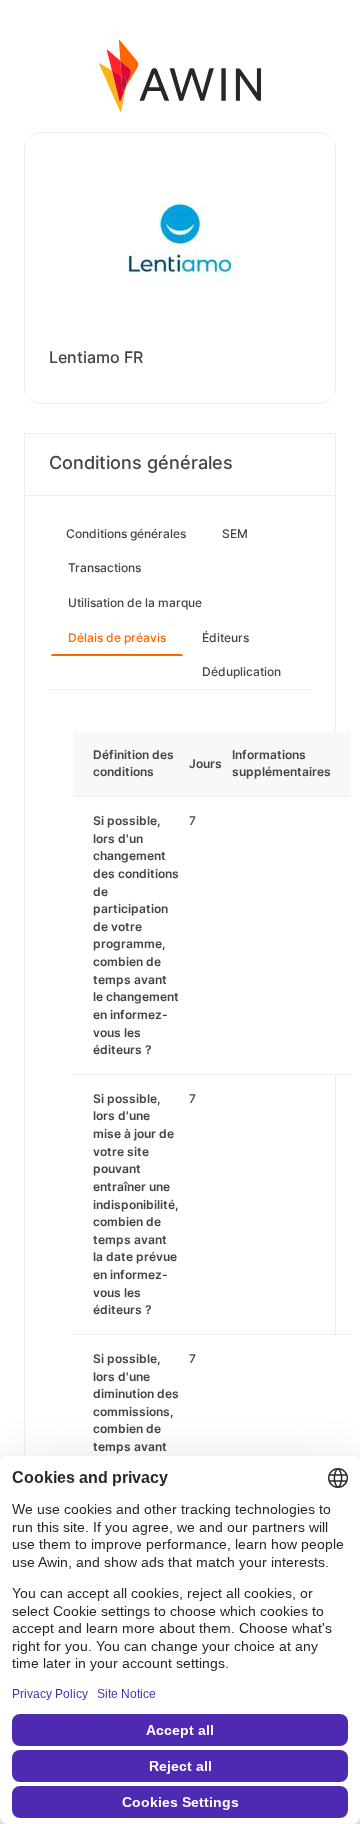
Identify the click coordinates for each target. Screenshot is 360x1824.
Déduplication (241, 671)
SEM (235, 533)
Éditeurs (225, 637)
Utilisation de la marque (135, 602)
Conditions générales (126, 533)
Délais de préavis (117, 637)
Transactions (104, 567)
